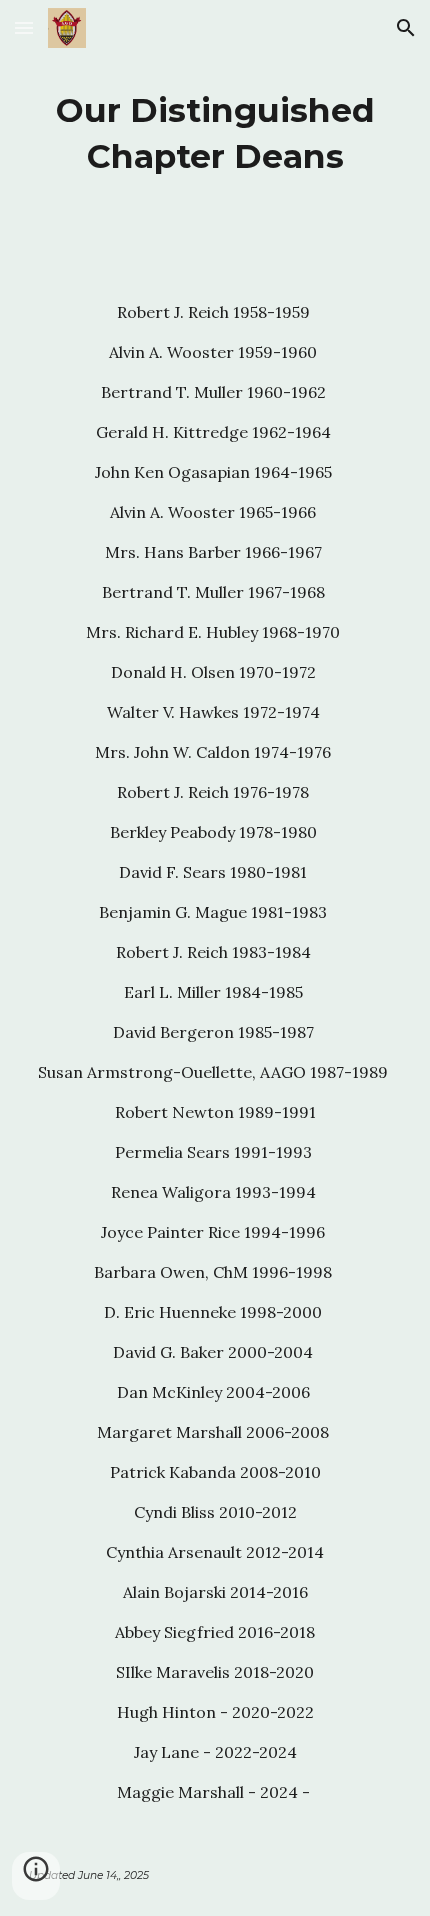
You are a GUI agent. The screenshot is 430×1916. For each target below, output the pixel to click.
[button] (24, 27)
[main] (215, 134)
